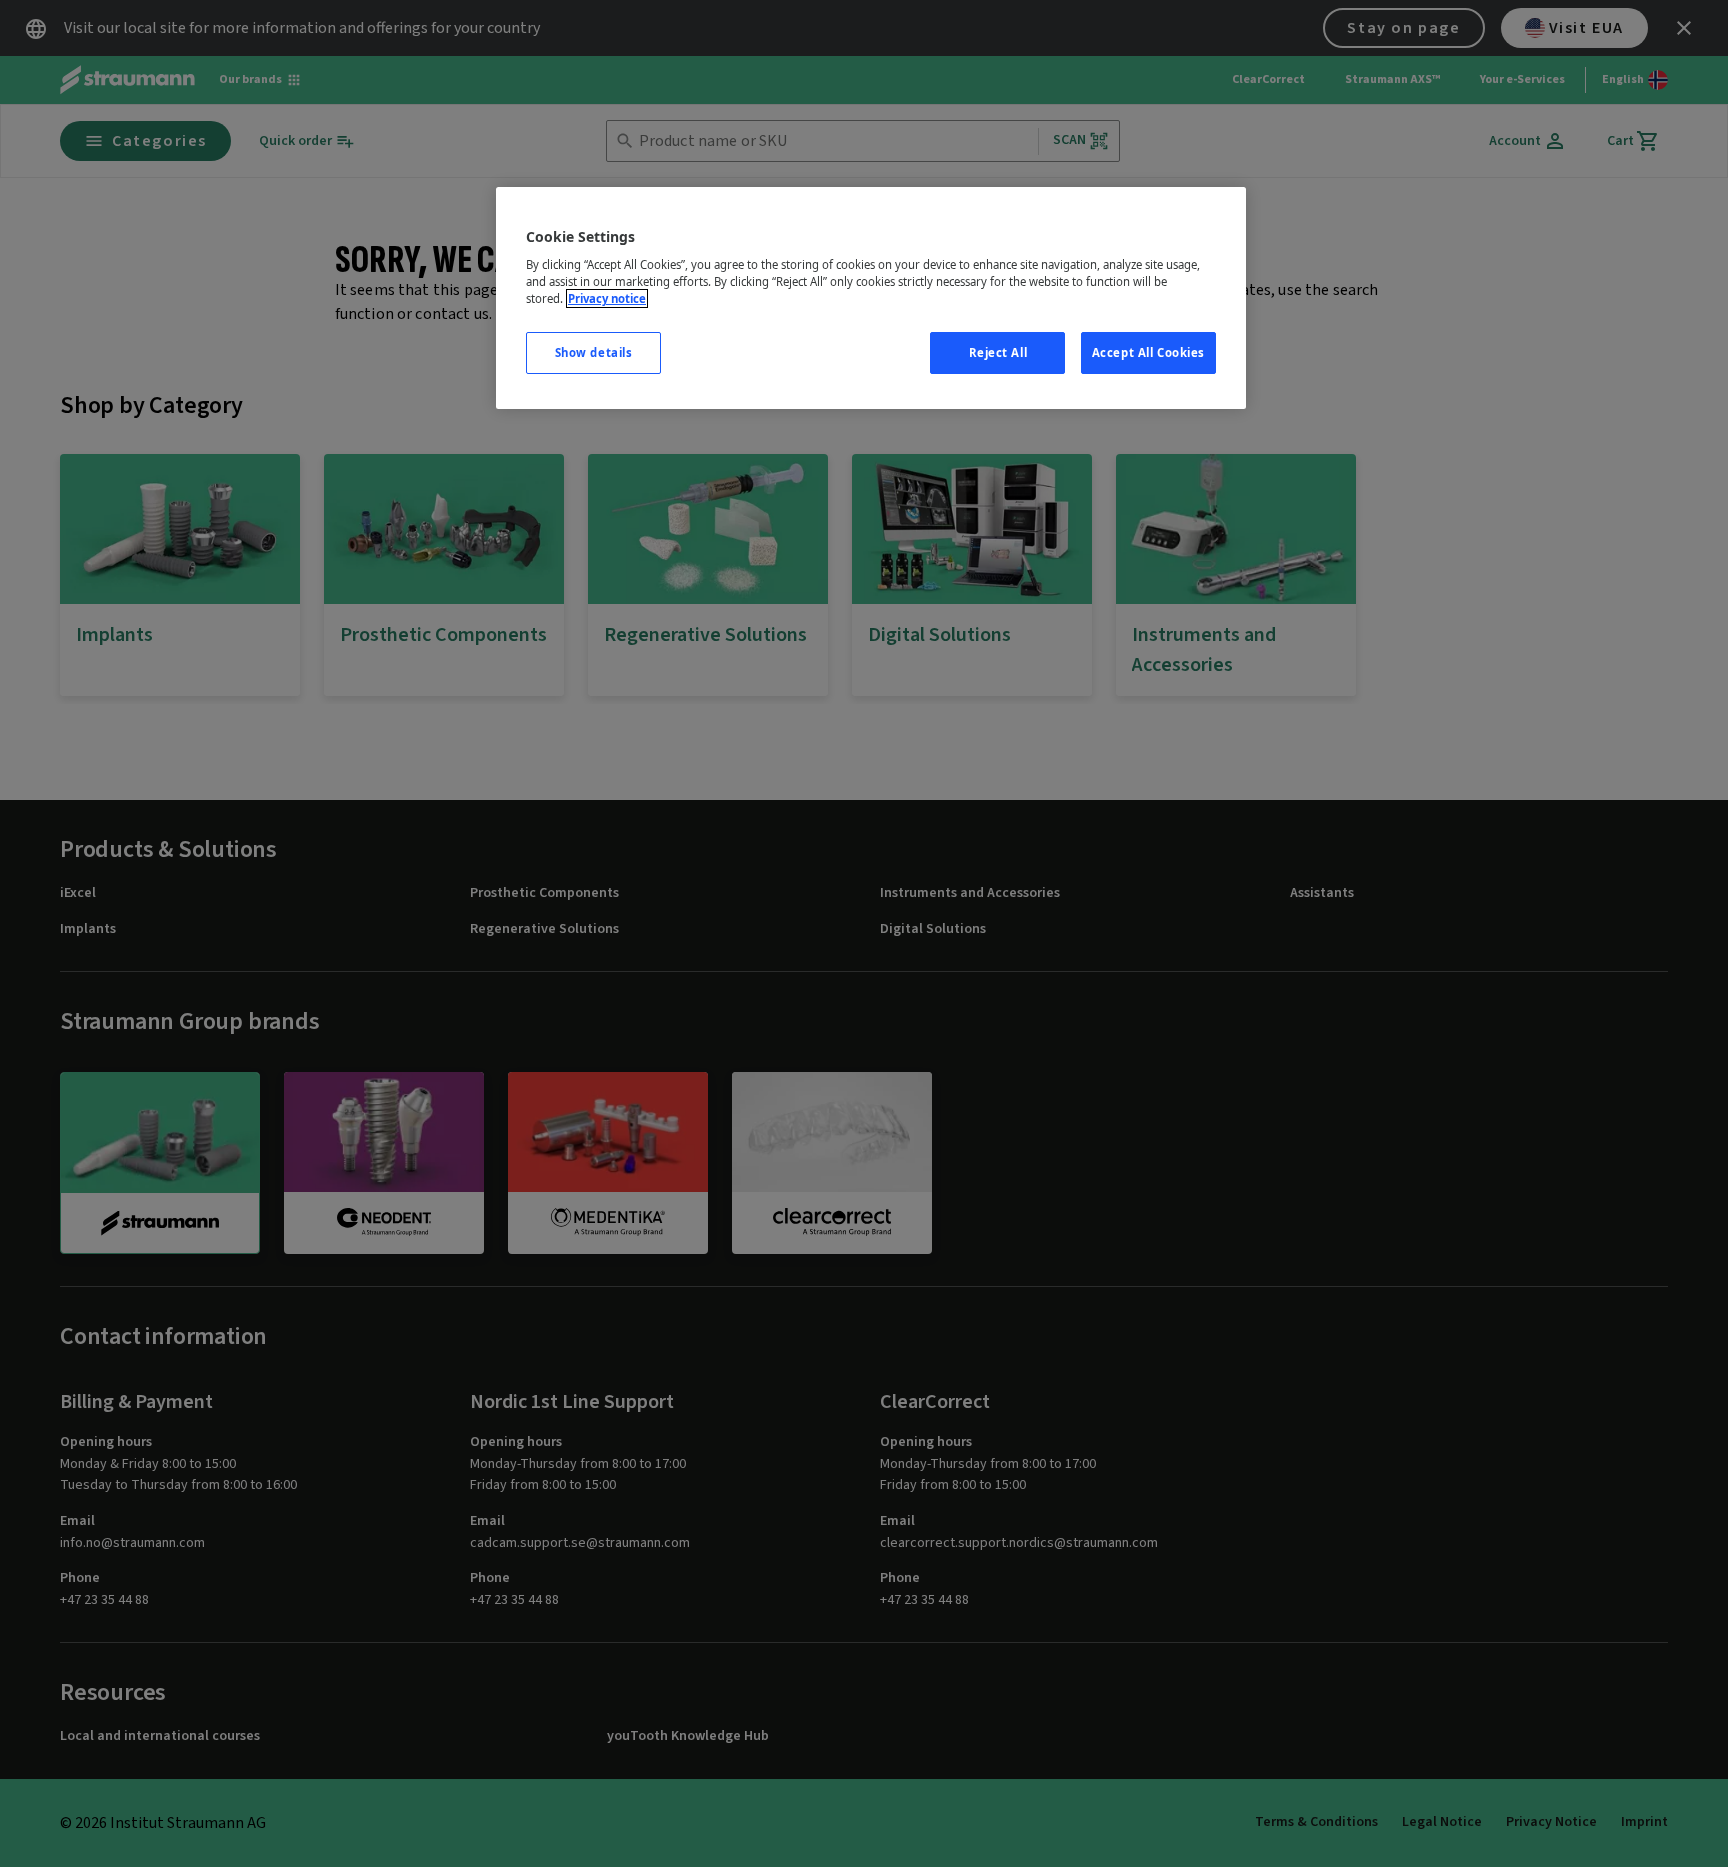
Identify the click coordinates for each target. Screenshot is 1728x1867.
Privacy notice (607, 298)
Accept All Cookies (1148, 352)
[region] (871, 298)
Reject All (998, 352)
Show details (594, 352)
